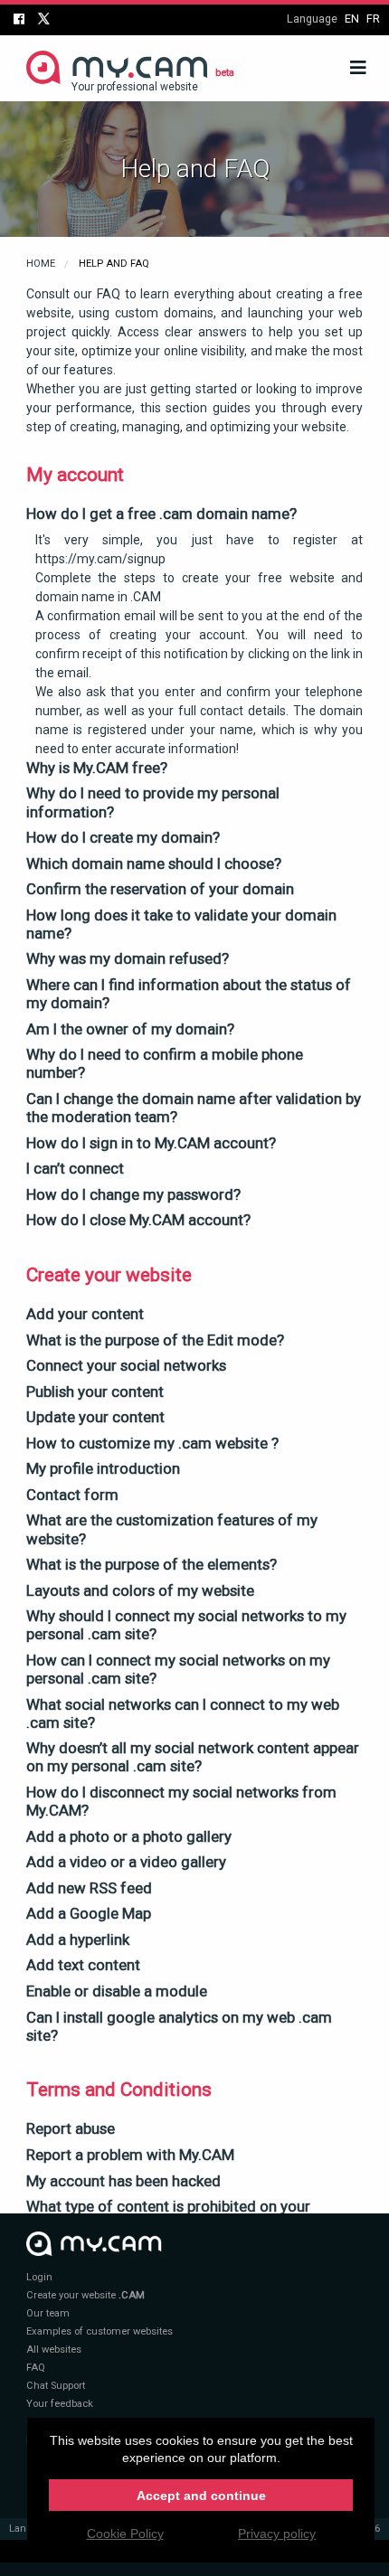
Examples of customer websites (100, 2331)
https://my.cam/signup (100, 559)
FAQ (36, 2368)
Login (39, 2277)
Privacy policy (277, 2534)
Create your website (85, 2295)
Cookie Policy (125, 2534)
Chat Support (56, 2386)
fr (373, 19)
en (352, 19)
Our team (48, 2313)
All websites (54, 2350)
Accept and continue (201, 2496)
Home (41, 264)
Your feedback (60, 2404)
